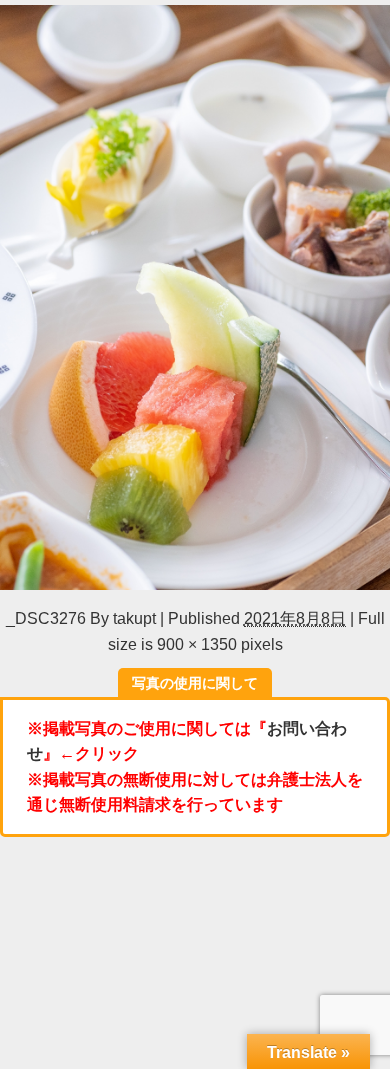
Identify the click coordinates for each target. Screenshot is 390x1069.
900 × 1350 (197, 644)
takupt (134, 618)
